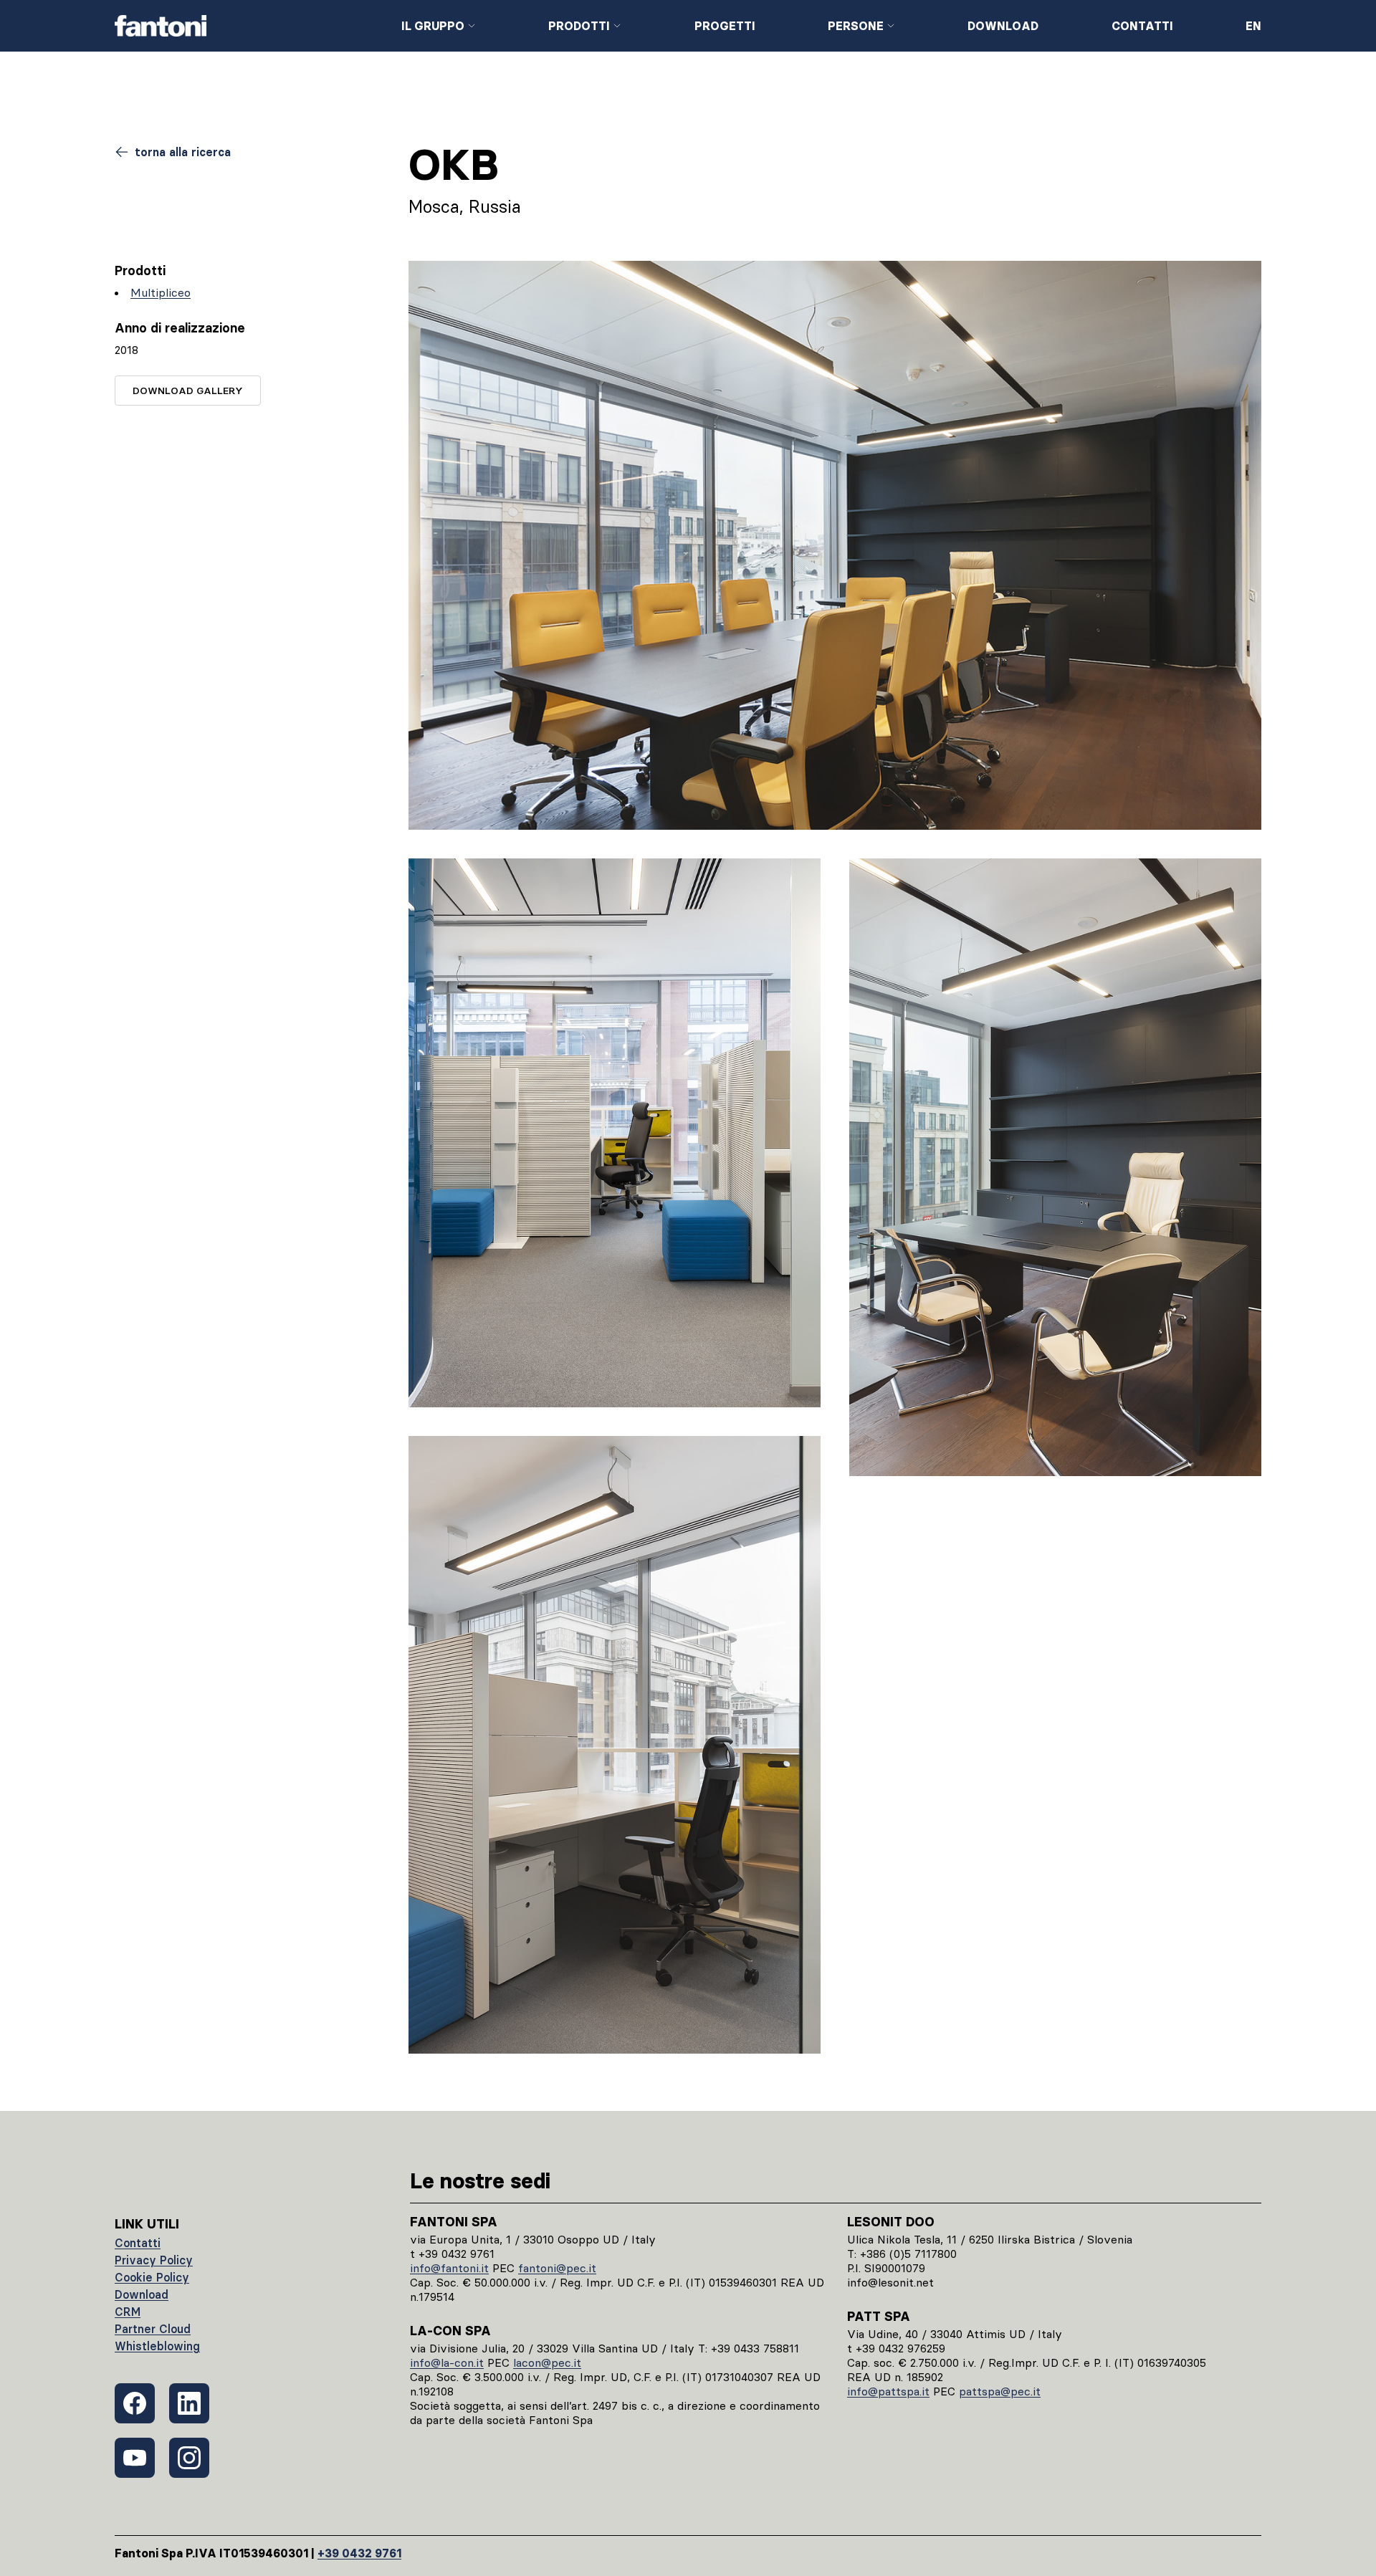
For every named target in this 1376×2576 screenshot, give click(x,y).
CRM (128, 2312)
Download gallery (188, 391)
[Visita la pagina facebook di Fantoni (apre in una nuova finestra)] (135, 2403)
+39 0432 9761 (359, 2553)
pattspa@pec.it (1000, 2391)
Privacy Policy (154, 2260)
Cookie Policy (152, 2277)
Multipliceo (161, 292)
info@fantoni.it (449, 2268)
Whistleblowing (157, 2346)
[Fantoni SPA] (247, 26)
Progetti (725, 26)
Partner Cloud (153, 2329)
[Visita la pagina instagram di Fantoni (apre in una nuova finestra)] (189, 2458)
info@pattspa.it (888, 2391)
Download (1003, 26)
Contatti (1142, 26)
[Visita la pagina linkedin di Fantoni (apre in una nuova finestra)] (189, 2403)
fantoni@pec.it (557, 2268)
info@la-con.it (447, 2362)
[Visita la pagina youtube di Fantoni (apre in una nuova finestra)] (135, 2458)
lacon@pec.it (547, 2362)
